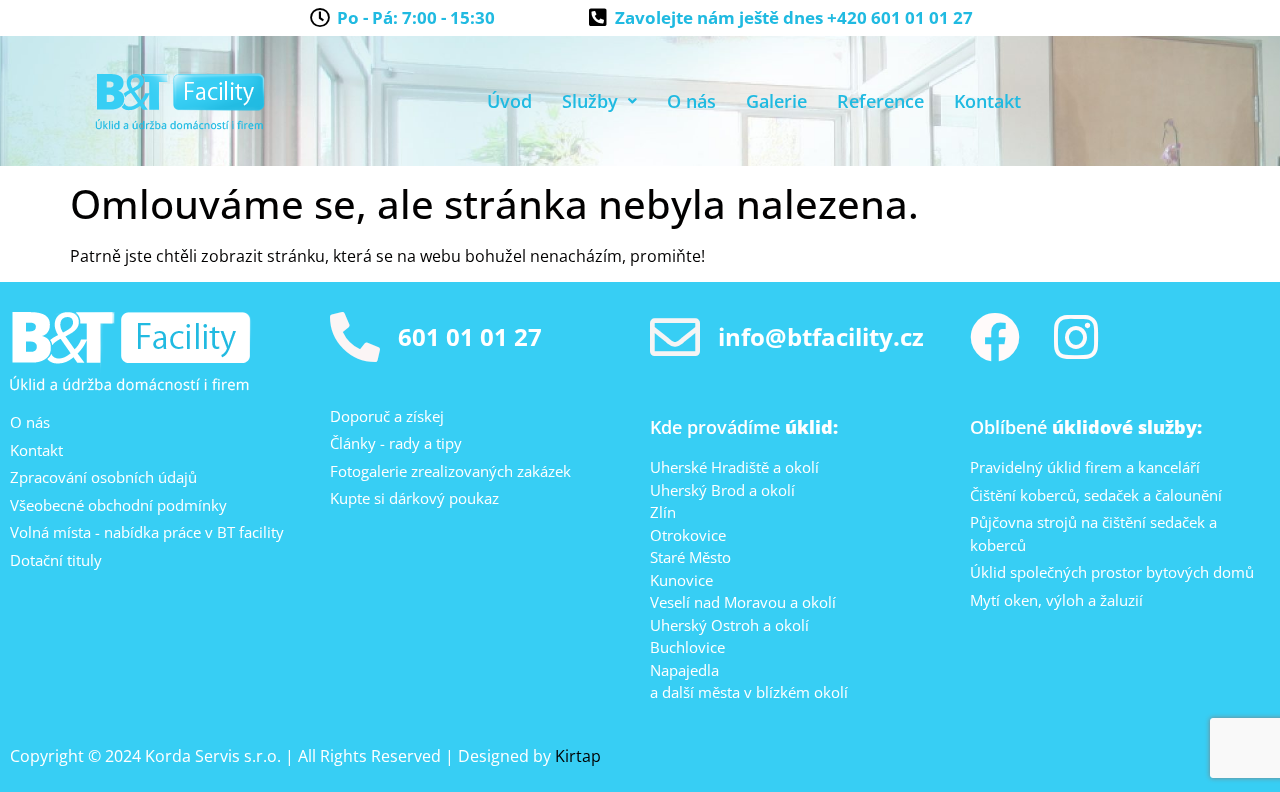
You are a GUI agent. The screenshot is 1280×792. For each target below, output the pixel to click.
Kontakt (987, 101)
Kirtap (578, 756)
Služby (590, 101)
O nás (691, 101)
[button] (599, 101)
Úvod (509, 101)
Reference (880, 101)
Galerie (776, 101)
